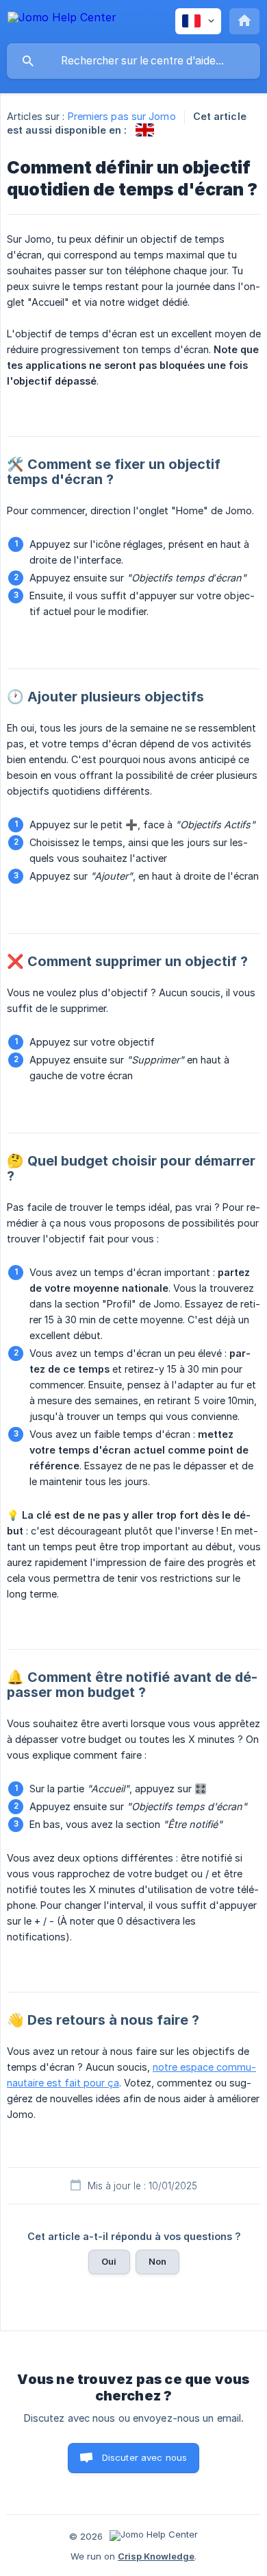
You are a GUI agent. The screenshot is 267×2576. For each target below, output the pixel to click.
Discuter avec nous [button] (145, 2457)
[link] (145, 130)
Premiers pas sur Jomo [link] (122, 116)
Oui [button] (109, 2261)
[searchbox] (133, 61)
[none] (62, 20)
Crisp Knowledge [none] (156, 2556)
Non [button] (157, 2261)
